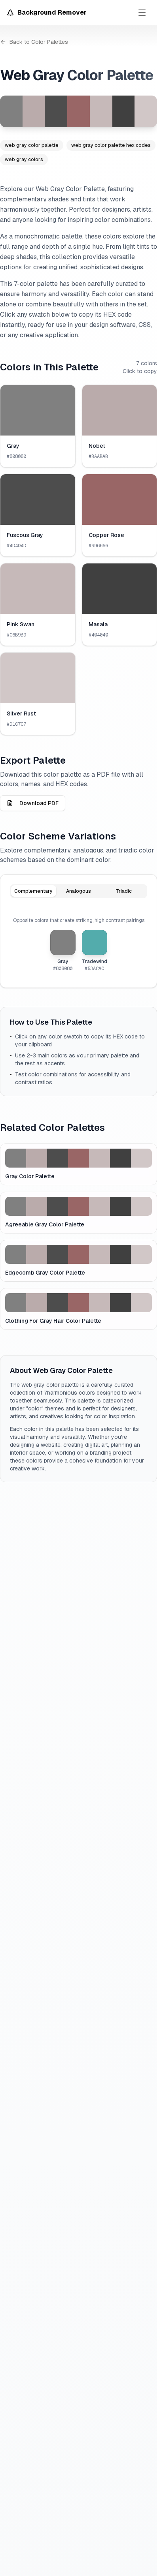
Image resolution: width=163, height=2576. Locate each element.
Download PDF (39, 803)
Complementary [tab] (33, 891)
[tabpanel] (79, 944)
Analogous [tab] (79, 891)
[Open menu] (142, 13)
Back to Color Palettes (39, 42)
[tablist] (79, 891)
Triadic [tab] (124, 891)
